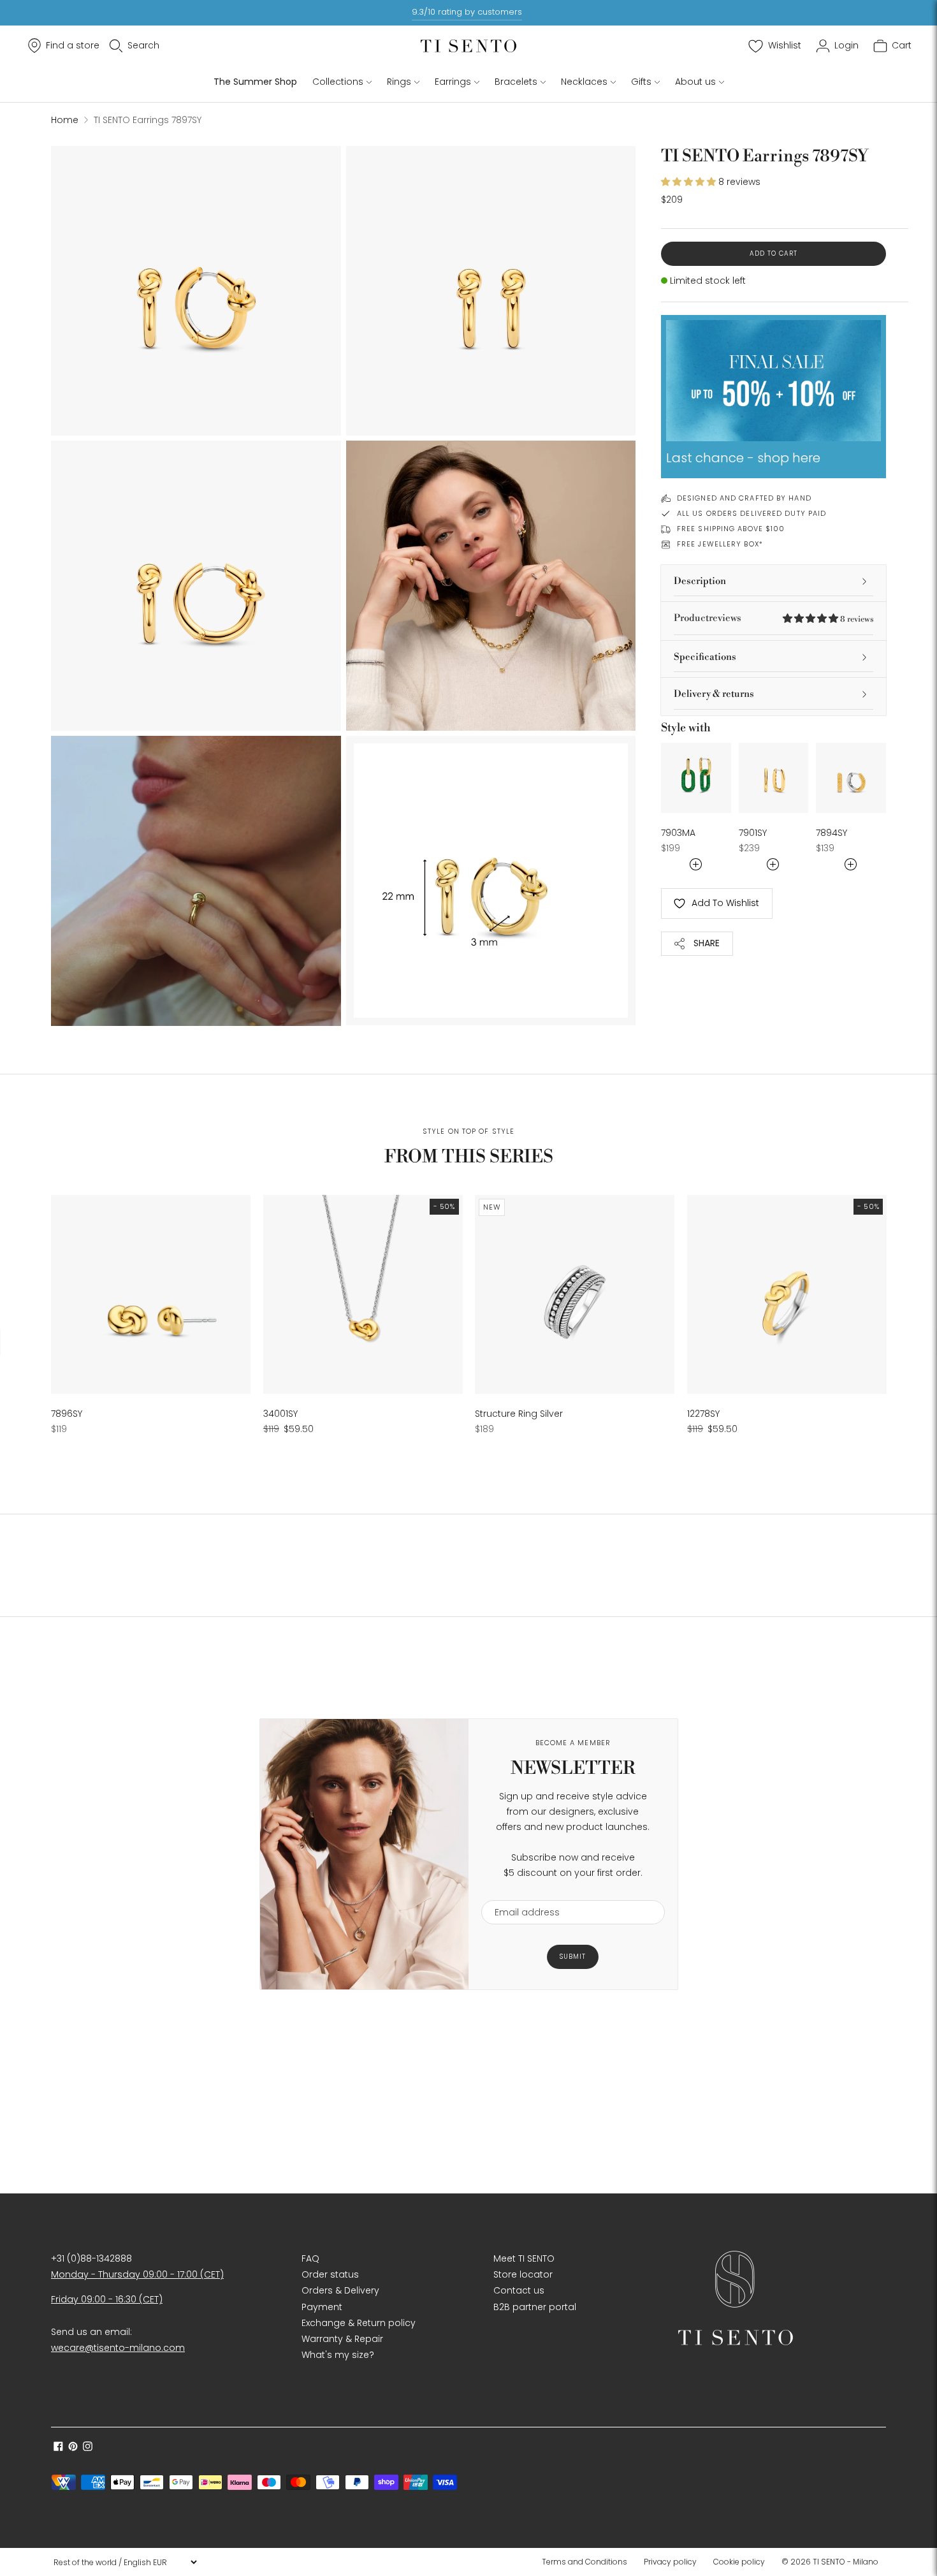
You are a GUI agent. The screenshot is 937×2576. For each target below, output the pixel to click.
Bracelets (516, 82)
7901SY (753, 833)
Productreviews (774, 618)
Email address (521, 1892)
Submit (573, 1957)
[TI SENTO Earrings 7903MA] (696, 778)
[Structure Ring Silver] (575, 1295)
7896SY (67, 1414)
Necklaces (584, 82)
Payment (322, 2307)
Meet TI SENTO (524, 2258)
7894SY (832, 833)
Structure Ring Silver (519, 1414)
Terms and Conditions (585, 2562)
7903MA (678, 833)
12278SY (703, 1414)
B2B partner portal (535, 2307)
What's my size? (338, 2355)
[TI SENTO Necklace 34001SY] (363, 1295)
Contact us (519, 2290)
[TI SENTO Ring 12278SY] (787, 1295)
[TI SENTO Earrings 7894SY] (851, 778)
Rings (399, 82)
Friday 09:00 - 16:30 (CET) (107, 2299)
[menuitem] (588, 2562)
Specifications (705, 657)
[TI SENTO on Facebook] (58, 2448)
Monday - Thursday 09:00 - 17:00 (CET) (137, 2274)
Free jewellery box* (720, 544)
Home (65, 120)
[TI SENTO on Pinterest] (73, 2448)
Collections (338, 82)
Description (700, 581)
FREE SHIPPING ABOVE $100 (731, 529)
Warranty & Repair (342, 2339)
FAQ (310, 2258)
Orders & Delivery (340, 2290)
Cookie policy (739, 2562)
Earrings (453, 82)
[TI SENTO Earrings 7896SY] (151, 1295)
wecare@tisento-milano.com (118, 2348)
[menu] (125, 2562)
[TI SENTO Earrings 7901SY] (774, 778)
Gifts (641, 82)
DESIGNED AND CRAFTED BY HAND (744, 498)
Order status (330, 2274)
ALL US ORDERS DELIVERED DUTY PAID (752, 513)
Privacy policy (670, 2562)
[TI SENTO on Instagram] (88, 2448)
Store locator (523, 2274)
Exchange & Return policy (359, 2323)
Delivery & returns (714, 694)
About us (695, 82)
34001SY (280, 1414)
